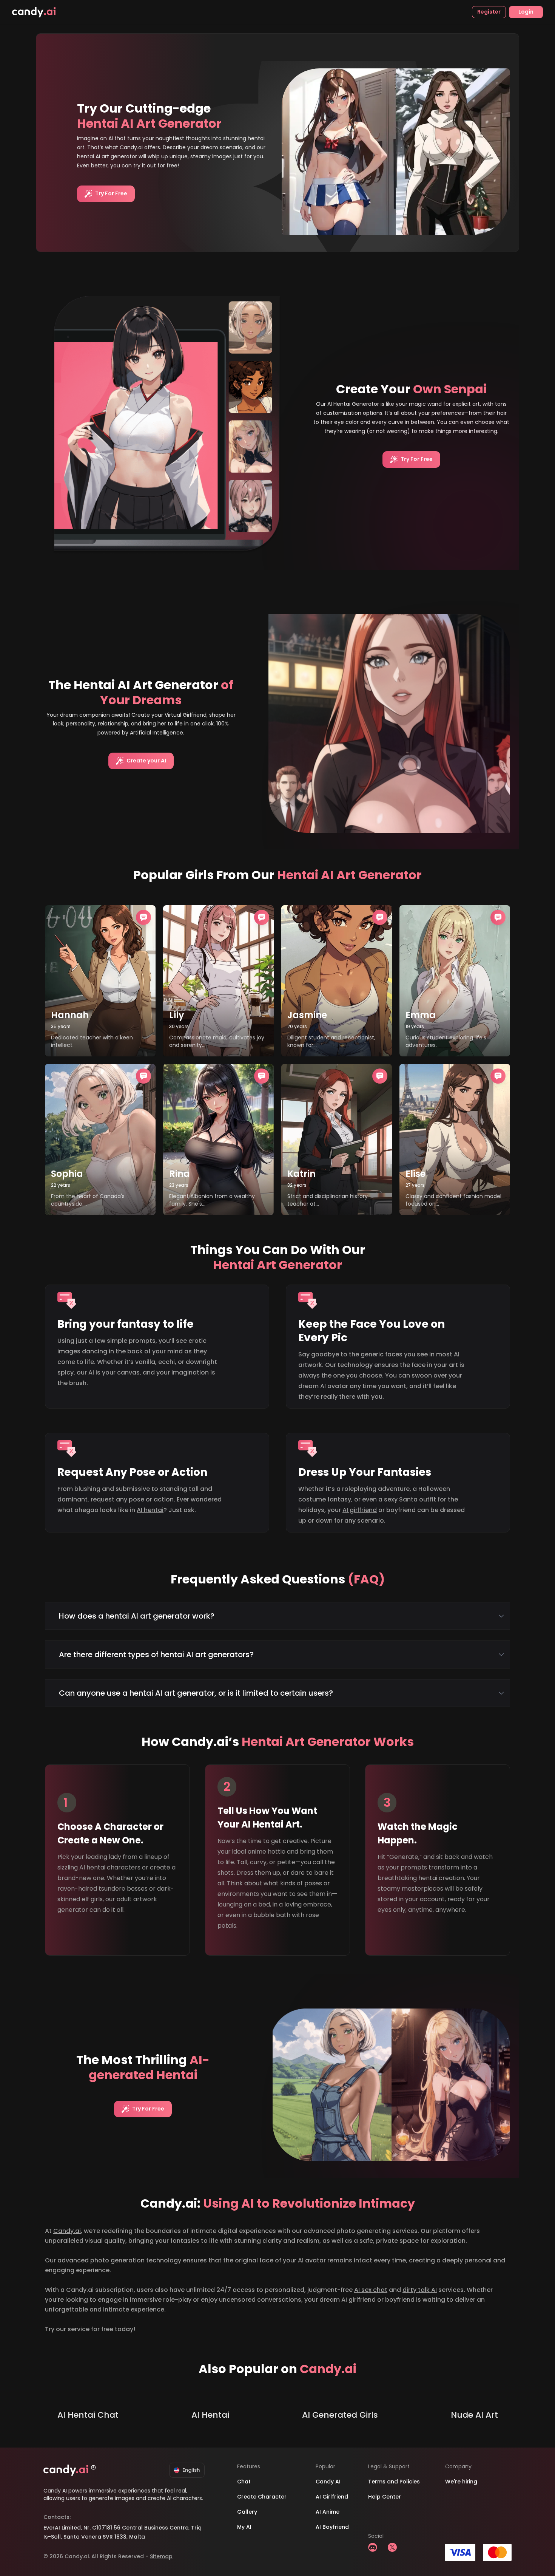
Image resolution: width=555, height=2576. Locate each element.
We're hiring (461, 2482)
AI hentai (150, 1510)
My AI (244, 2527)
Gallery (247, 2512)
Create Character (262, 2497)
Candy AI (328, 2482)
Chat (244, 2482)
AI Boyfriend (332, 2527)
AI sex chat (371, 2290)
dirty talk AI (420, 2290)
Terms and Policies (394, 2482)
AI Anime (328, 2512)
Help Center (385, 2497)
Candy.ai (67, 2231)
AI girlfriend (360, 1510)
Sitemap (161, 2556)
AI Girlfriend (332, 2497)
